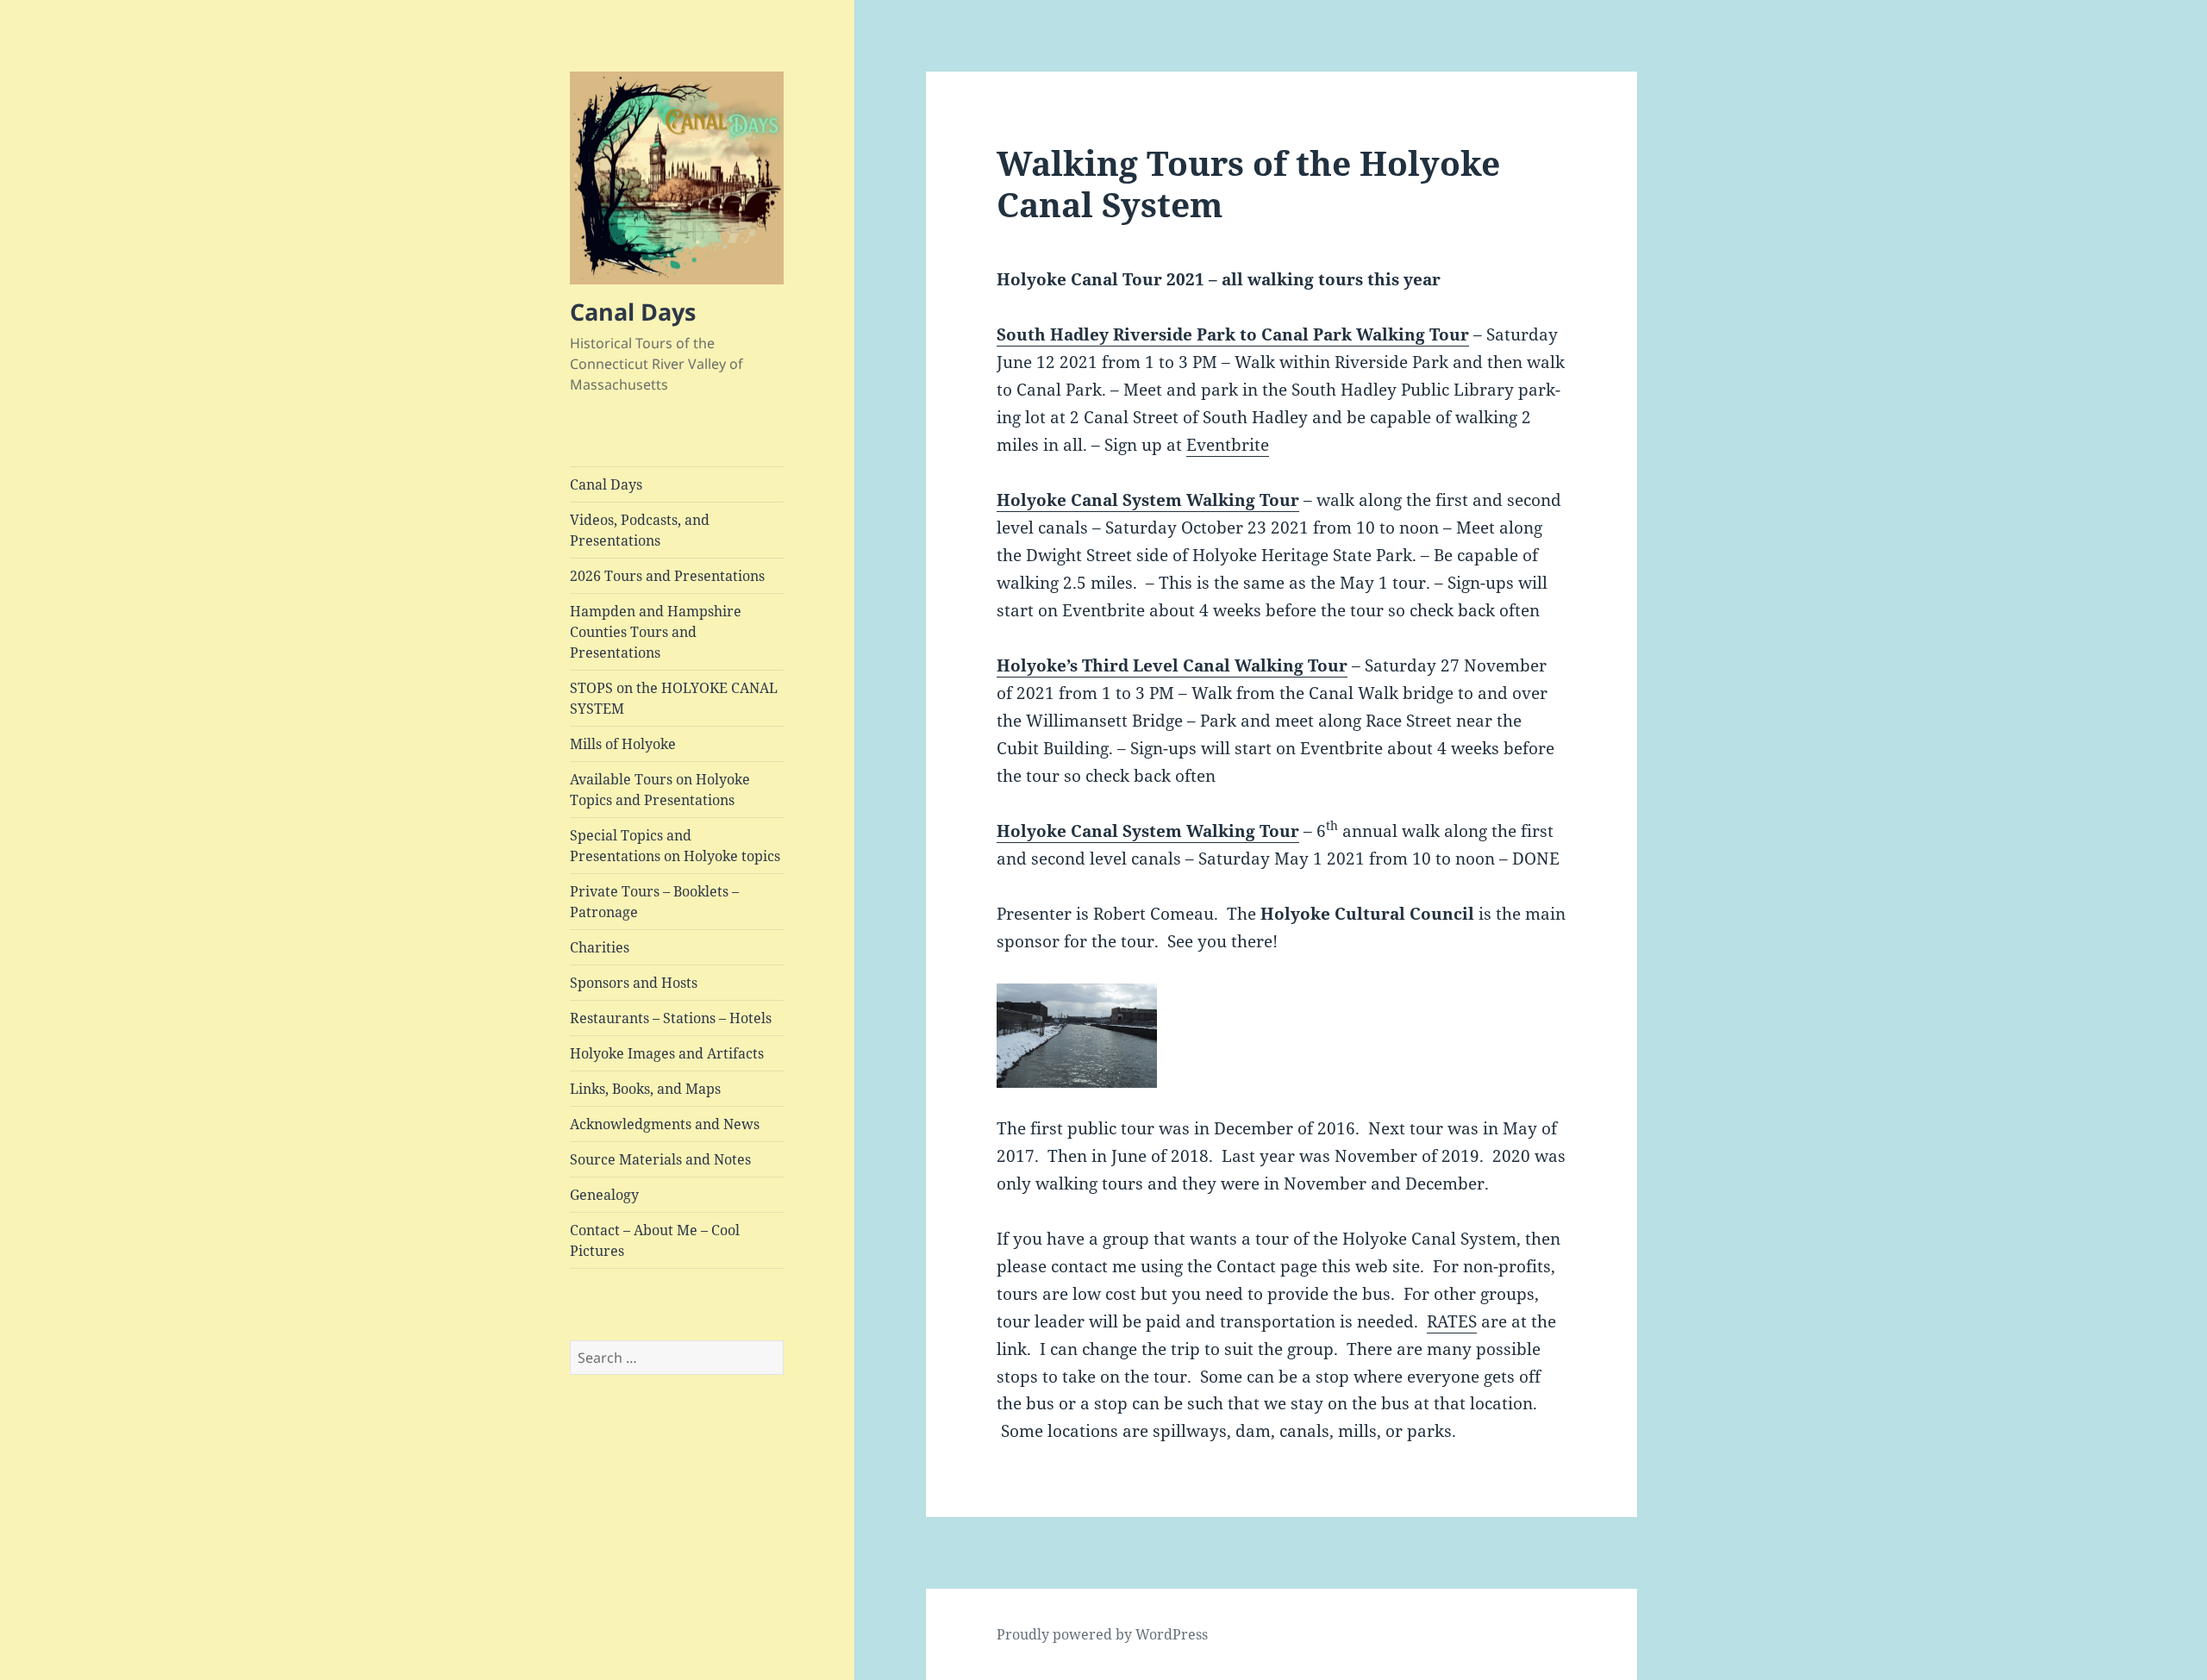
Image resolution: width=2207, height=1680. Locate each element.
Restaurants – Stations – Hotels (671, 1018)
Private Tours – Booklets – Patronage (654, 902)
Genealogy (604, 1195)
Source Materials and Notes (660, 1159)
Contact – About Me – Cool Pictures (655, 1240)
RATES (1452, 1321)
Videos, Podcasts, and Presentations (640, 530)
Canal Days (633, 312)
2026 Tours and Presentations (667, 576)
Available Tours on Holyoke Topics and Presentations (660, 790)
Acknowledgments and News (665, 1124)
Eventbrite (1228, 445)
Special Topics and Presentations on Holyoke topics (675, 846)
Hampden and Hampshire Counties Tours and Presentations (656, 632)
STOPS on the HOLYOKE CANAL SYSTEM (674, 698)
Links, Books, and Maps (645, 1089)
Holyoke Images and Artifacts (667, 1053)
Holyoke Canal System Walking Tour (1148, 500)
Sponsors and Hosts (634, 983)
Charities (600, 947)
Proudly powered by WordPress (1102, 1634)
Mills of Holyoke (623, 744)
